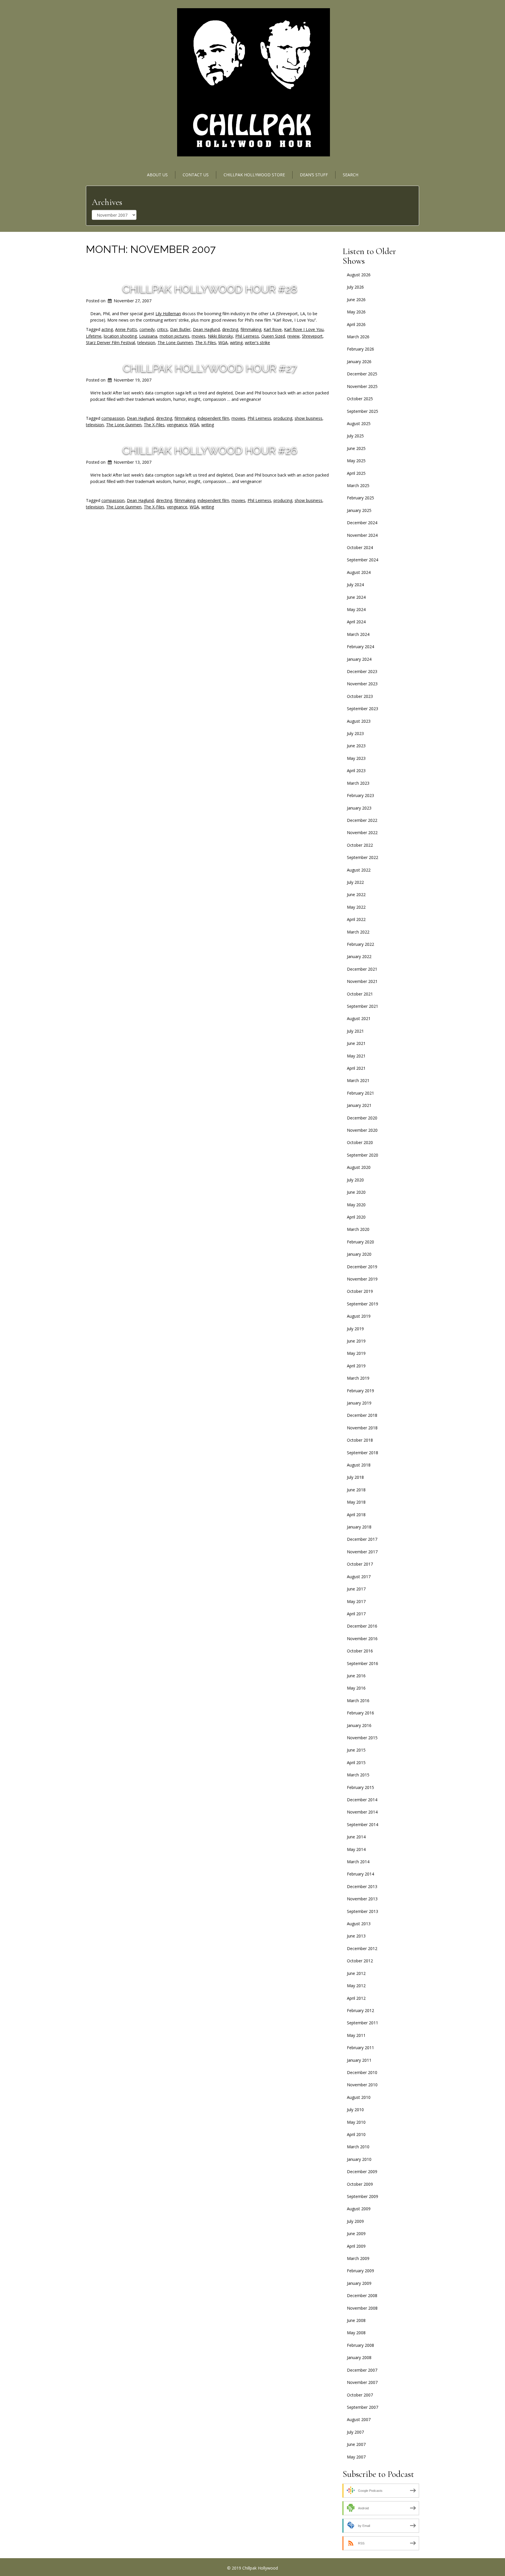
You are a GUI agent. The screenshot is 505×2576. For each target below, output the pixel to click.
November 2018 (362, 1428)
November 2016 (362, 1639)
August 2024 (359, 572)
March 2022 (358, 932)
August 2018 (359, 1465)
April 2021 (356, 1068)
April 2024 (356, 622)
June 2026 (356, 300)
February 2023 (360, 795)
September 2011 (363, 2023)
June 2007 (356, 2444)
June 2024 (356, 597)
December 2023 (362, 671)
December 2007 (362, 2370)
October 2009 (360, 2184)
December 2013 (362, 1886)
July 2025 (355, 436)
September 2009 (363, 2196)
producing (283, 418)
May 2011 (356, 2035)
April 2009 (356, 2246)
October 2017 (360, 1564)
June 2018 (356, 1490)
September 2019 (363, 1304)
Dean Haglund (206, 329)
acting (107, 329)
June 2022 (356, 894)
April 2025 (356, 473)
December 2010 (362, 2072)
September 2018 (363, 1453)
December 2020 (362, 1118)
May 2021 (356, 1056)
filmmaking (251, 329)
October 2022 (360, 845)
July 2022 (355, 882)
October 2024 (360, 547)
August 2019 (359, 1316)
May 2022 (356, 907)
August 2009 (359, 2209)
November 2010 (362, 2085)
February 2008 (360, 2345)
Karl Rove (273, 329)
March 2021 (358, 1080)
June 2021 (356, 1043)
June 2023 (356, 746)
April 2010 (356, 2134)
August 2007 (359, 2419)
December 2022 (362, 820)
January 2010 (359, 2159)
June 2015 (356, 1750)
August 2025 (359, 423)
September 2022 (363, 857)
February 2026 (360, 349)
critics (162, 329)
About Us (157, 175)
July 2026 (355, 287)
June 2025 (356, 448)
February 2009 (360, 2271)
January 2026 (359, 362)
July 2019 (355, 1329)
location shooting (120, 336)
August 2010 (359, 2097)
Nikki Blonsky (220, 336)
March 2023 (358, 783)
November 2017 (362, 1552)
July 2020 (355, 1180)
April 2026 (356, 324)
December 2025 (362, 374)
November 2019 (362, 1279)
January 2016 (359, 1725)
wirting (236, 343)
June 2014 (356, 1837)
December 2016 (362, 1626)
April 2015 (356, 1763)
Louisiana (148, 336)
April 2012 (356, 1998)
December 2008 (362, 2295)
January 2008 (359, 2357)
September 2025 (363, 411)
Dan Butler (180, 329)
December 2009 (362, 2172)
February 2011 (360, 2048)
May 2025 (356, 461)
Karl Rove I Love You (304, 329)
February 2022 (360, 944)
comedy (147, 329)
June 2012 (356, 1973)
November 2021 (362, 981)
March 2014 (358, 1862)
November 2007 (362, 2382)
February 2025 (360, 498)
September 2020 (363, 1155)
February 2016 (360, 1713)
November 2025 (362, 386)
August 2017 (359, 1577)
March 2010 (358, 2147)
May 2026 (356, 312)
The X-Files (206, 343)
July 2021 (355, 1031)
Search (351, 175)
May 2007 (356, 2457)
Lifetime (94, 336)
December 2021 (362, 969)
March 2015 (358, 1775)
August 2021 (359, 1018)
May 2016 (356, 1688)
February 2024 (360, 647)
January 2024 (359, 659)
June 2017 (356, 1589)
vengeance (177, 425)
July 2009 (355, 2221)
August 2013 (359, 1924)
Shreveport (312, 336)
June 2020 (356, 1192)
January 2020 (359, 1254)
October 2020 (360, 1142)
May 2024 (356, 609)
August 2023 (359, 721)
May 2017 (356, 1601)
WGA (223, 343)
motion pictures (174, 336)
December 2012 (362, 1948)
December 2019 (362, 1267)
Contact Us (196, 175)
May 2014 (356, 1849)
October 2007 (360, 2395)
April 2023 (356, 771)
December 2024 (362, 523)
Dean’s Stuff (314, 175)
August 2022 (359, 870)
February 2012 (360, 2010)
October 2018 (360, 1440)
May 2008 (356, 2333)
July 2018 (355, 1477)
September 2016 (363, 1663)
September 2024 (363, 560)
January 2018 (359, 1527)
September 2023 (363, 709)
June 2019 (356, 1341)
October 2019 (360, 1291)
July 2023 (355, 733)
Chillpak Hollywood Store (254, 175)
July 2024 (355, 585)
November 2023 (362, 684)
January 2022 (359, 956)
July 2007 (355, 2432)
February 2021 (360, 1093)
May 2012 (356, 1986)
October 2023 (360, 696)
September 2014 (363, 1824)
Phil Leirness (247, 336)
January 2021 (359, 1105)
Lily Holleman (168, 314)
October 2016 (360, 1651)
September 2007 (363, 2407)
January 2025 (359, 510)
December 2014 (362, 1800)
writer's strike (257, 343)
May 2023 (356, 758)
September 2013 (363, 1911)
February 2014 (360, 1874)
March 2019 (358, 1378)
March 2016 (358, 1701)
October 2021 (360, 994)
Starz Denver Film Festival (110, 343)
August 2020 (359, 1167)
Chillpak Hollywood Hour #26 (210, 450)
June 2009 (356, 2233)
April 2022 (356, 919)
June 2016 (356, 1676)
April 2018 (356, 1515)
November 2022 (362, 833)
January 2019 (359, 1403)
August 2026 (359, 275)
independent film (213, 418)
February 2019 (360, 1391)
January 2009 (359, 2283)
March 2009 (358, 2258)
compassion (113, 418)
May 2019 (356, 1353)
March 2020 (358, 1229)
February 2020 (360, 1242)
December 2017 (362, 1539)
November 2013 (362, 1899)
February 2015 (360, 1787)
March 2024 (358, 634)
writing (208, 425)
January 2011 (359, 2060)
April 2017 (356, 1614)
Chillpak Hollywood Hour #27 (210, 368)
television (146, 343)
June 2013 (356, 1936)
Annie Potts (126, 329)
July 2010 (355, 2110)
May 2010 (356, 2122)
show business (308, 418)
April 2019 (356, 1366)
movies (199, 336)
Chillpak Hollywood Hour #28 (210, 289)
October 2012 (360, 1961)
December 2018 (362, 1415)
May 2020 (356, 1205)
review (293, 336)
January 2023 (359, 808)
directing (230, 329)
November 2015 (362, 1738)
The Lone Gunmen (175, 343)
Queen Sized (273, 336)
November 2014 (362, 1812)
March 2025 (358, 485)
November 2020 (362, 1130)
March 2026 (358, 337)
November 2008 (362, 2308)
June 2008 (356, 2320)
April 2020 (356, 1217)
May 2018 (356, 1502)
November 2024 (362, 535)
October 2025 (360, 399)
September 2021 (363, 1006)
